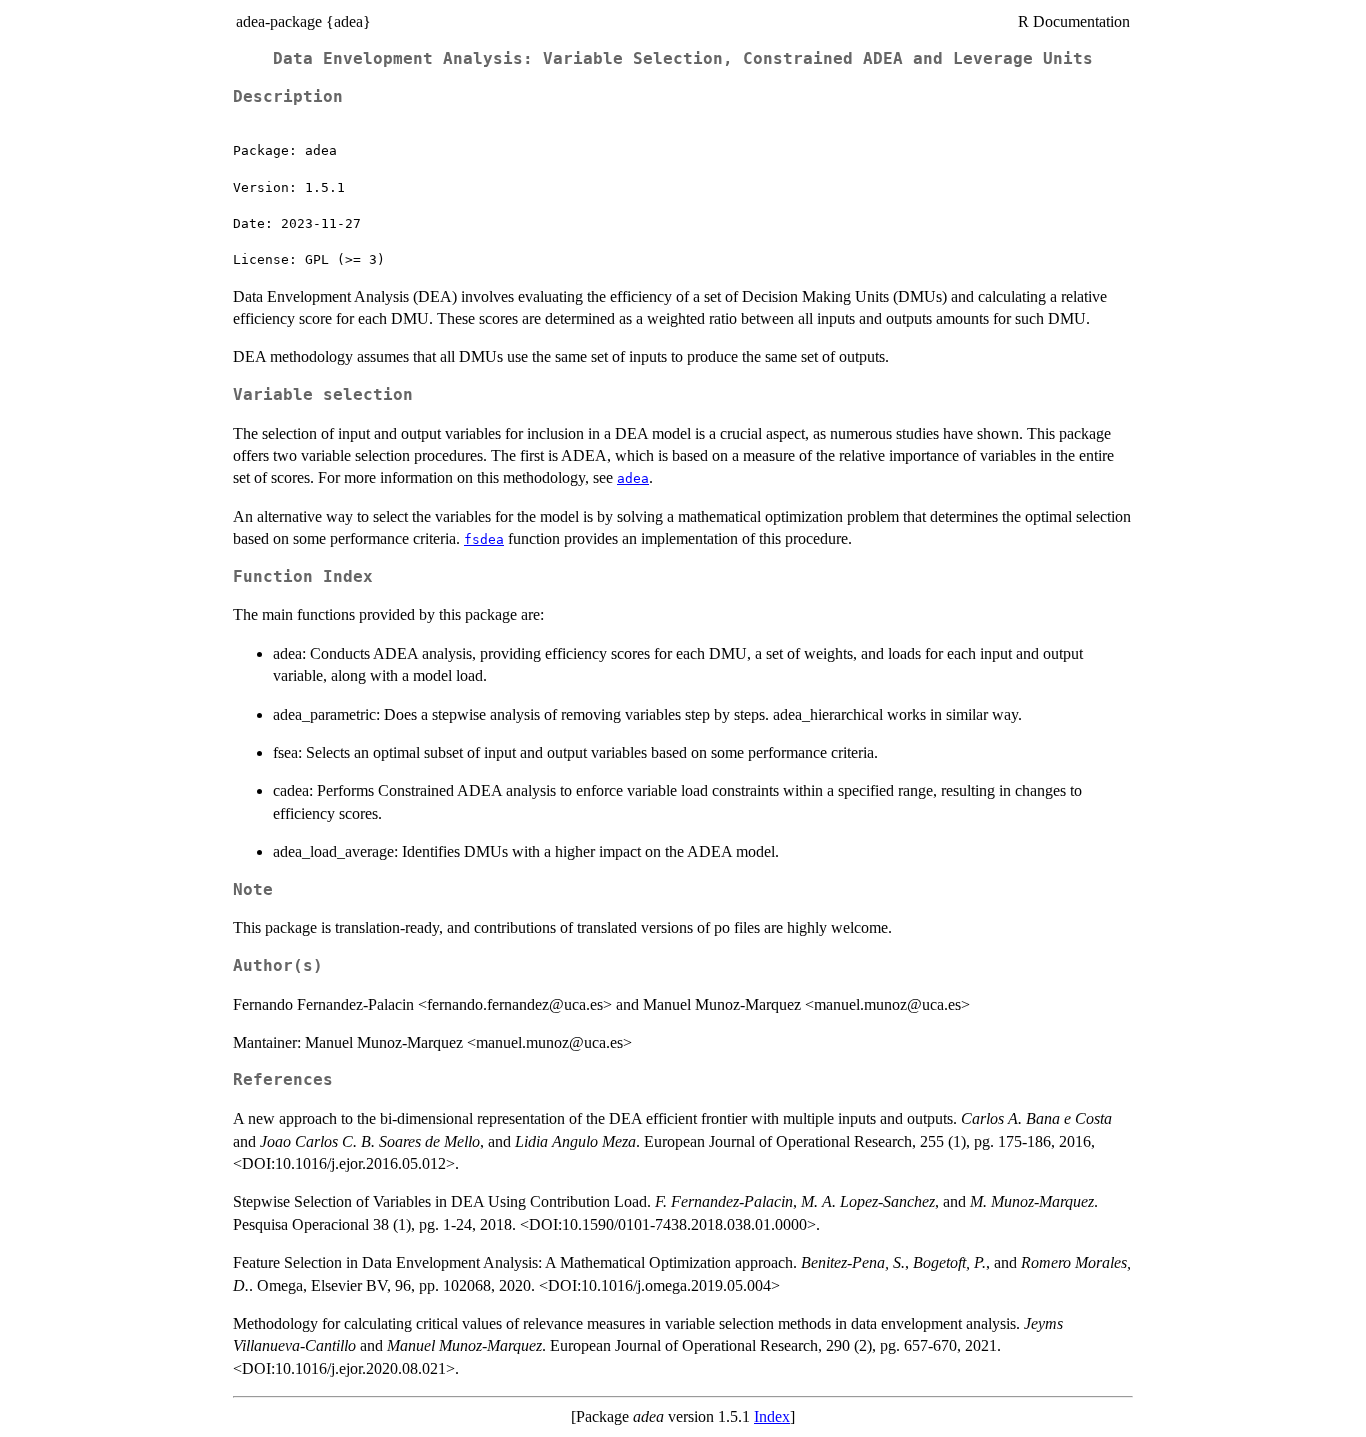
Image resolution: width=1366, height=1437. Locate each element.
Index (772, 1416)
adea (633, 478)
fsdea (484, 539)
